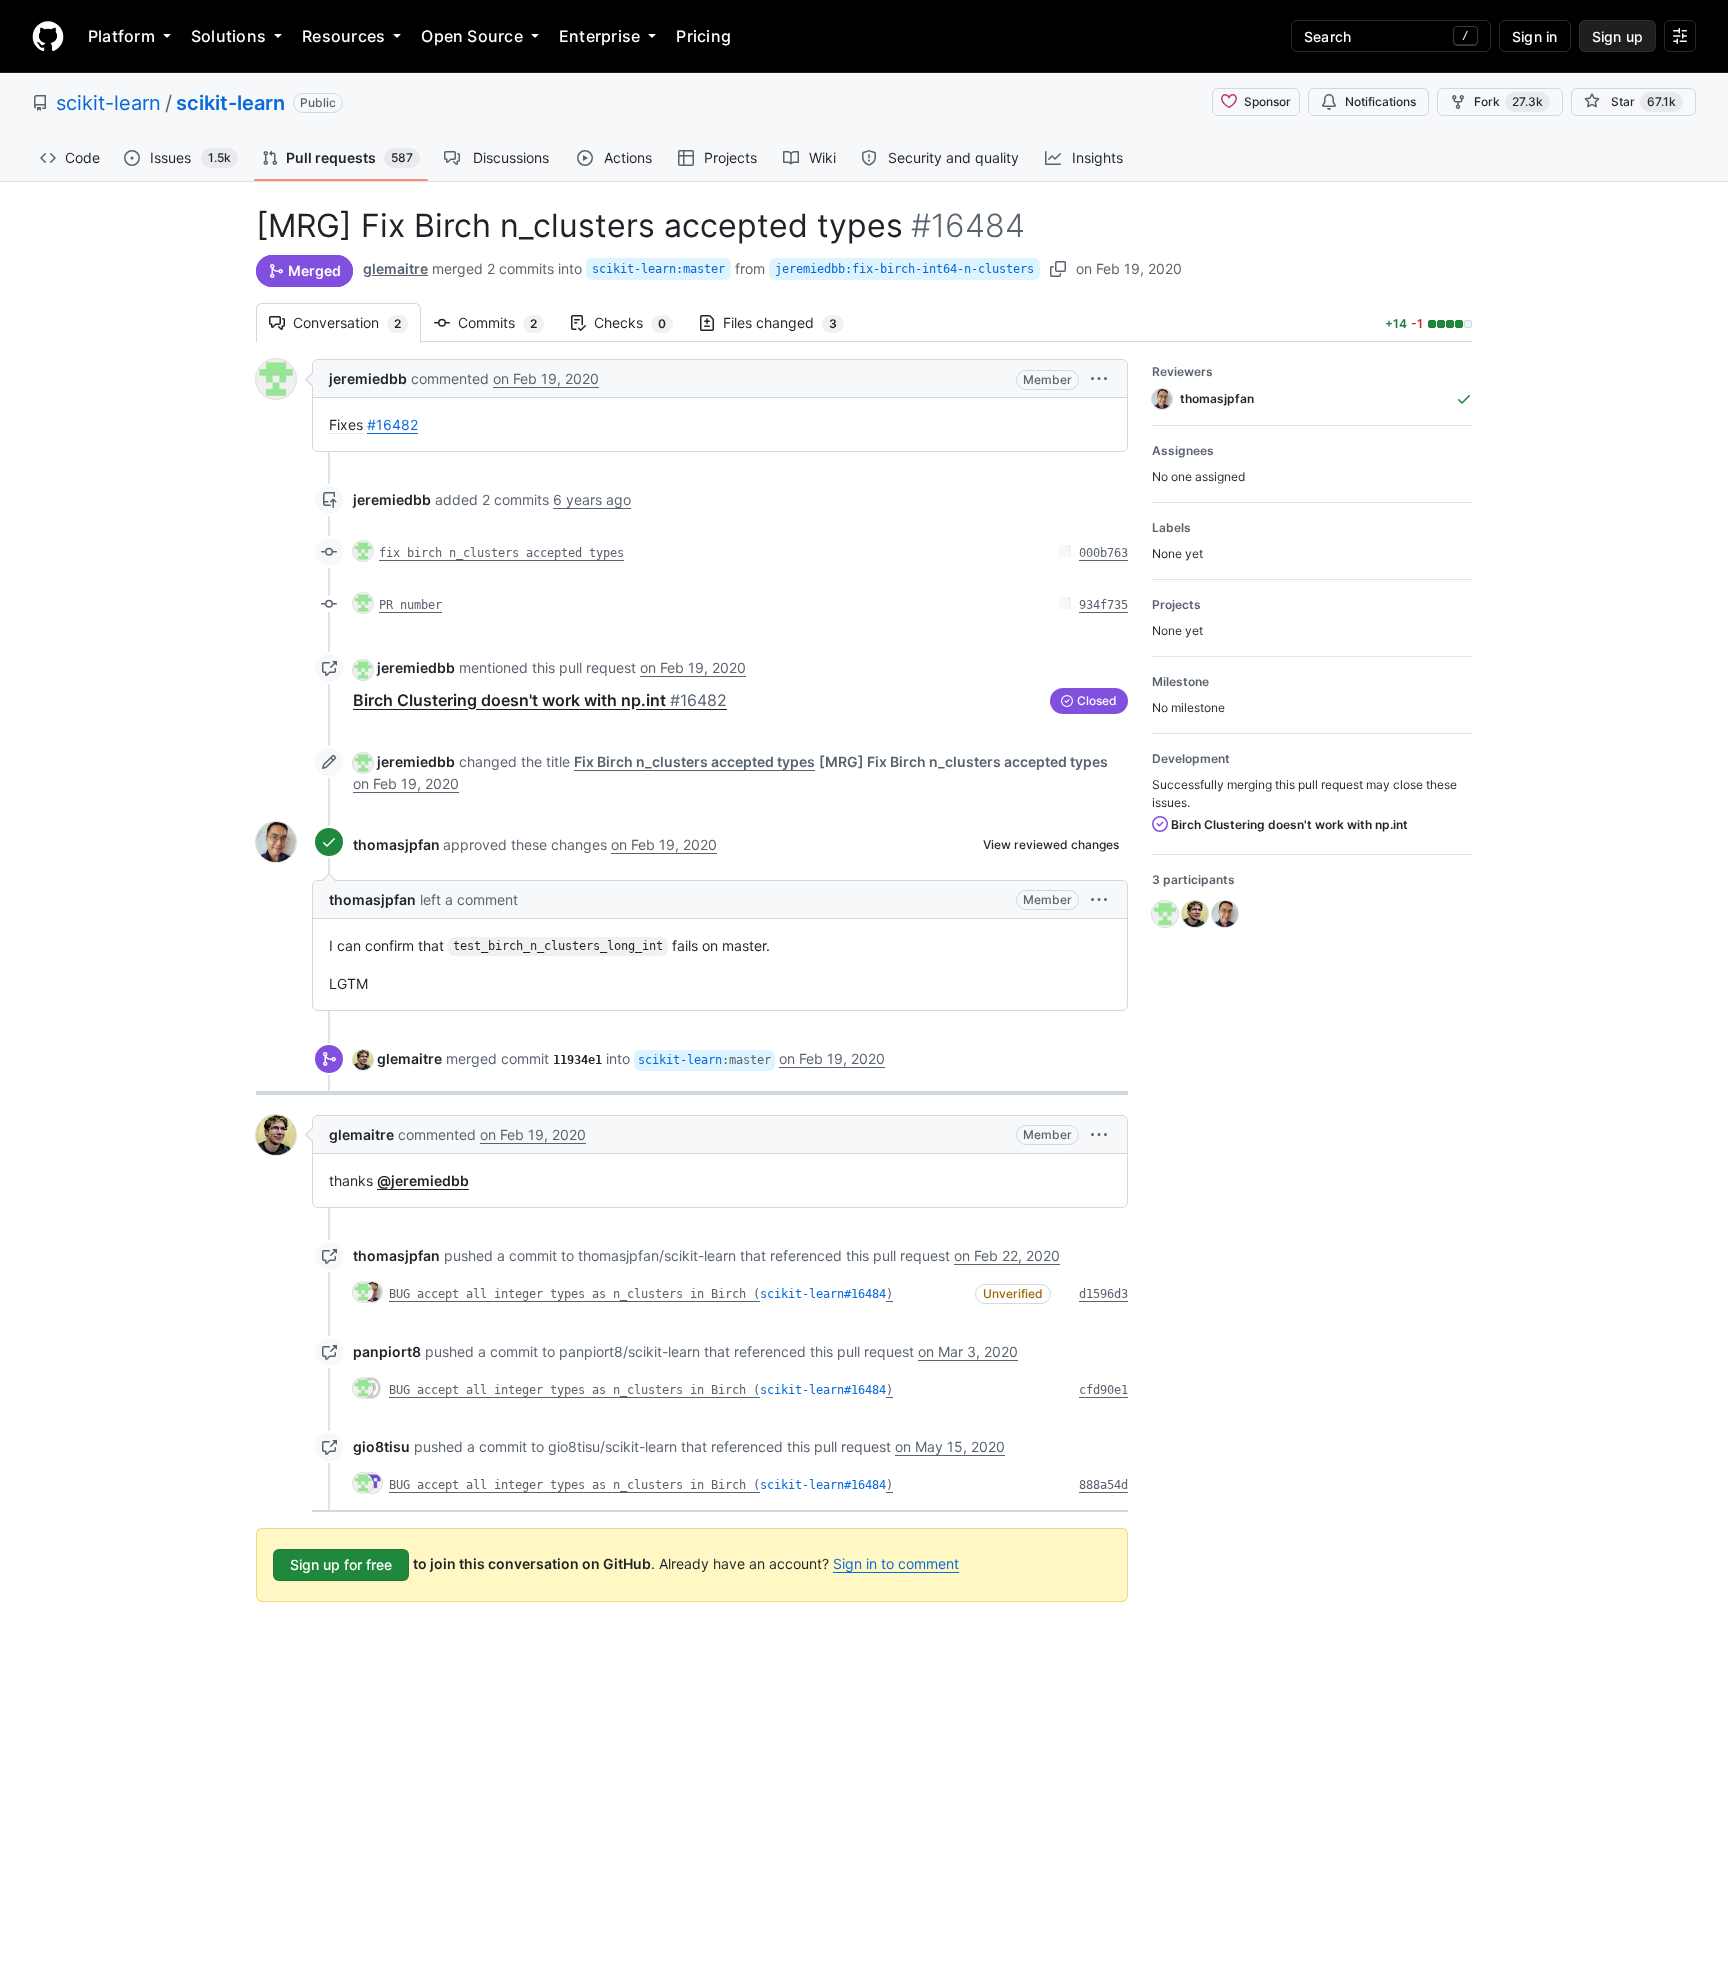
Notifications (1380, 101)
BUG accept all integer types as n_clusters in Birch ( (574, 1294)
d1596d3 (1103, 1294)
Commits (507, 322)
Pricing (703, 36)
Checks (640, 322)
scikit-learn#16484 (823, 1294)
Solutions (228, 36)
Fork (1508, 101)
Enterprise (599, 36)
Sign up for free (341, 1564)
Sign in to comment (896, 1563)
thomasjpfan (396, 844)
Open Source (472, 36)
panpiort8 (387, 1351)
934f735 (1103, 605)
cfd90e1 (1103, 1390)
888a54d (1103, 1485)
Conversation (357, 322)
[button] (1099, 378)
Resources (343, 36)
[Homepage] (48, 36)
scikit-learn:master (658, 269)
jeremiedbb (368, 378)
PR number (410, 605)
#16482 (392, 424)
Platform (121, 36)
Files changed (790, 322)
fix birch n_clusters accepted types (501, 553)
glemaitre (395, 268)
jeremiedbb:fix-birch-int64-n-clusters (904, 269)
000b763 (1103, 553)
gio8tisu (381, 1446)
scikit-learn (108, 103)
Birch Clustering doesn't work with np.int (540, 700)
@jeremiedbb (423, 1180)
